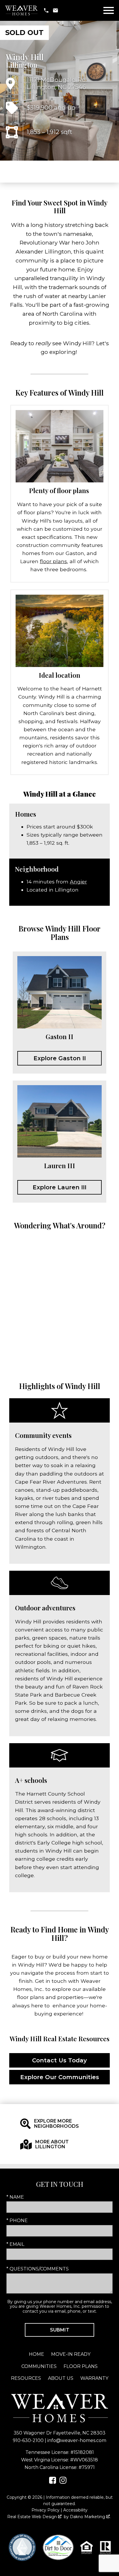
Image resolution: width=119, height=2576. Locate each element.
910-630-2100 (28, 2440)
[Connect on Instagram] (63, 2482)
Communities (39, 2366)
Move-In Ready (71, 2354)
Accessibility (75, 2510)
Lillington (22, 65)
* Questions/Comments (38, 2269)
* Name (15, 2197)
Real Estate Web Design (33, 2517)
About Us (61, 2378)
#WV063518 (84, 2460)
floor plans (53, 561)
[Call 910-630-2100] (46, 10)
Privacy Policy (45, 2510)
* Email (15, 2244)
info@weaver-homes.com (77, 2440)
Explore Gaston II (60, 1058)
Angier (78, 882)
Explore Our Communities (60, 2077)
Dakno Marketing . (90, 2517)
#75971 (87, 2467)
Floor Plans (81, 2366)
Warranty (94, 2378)
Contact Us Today (59, 2060)
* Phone (17, 2221)
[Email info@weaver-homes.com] (55, 10)
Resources (26, 2378)
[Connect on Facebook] (53, 2482)
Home (37, 2354)
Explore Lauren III (59, 1187)
